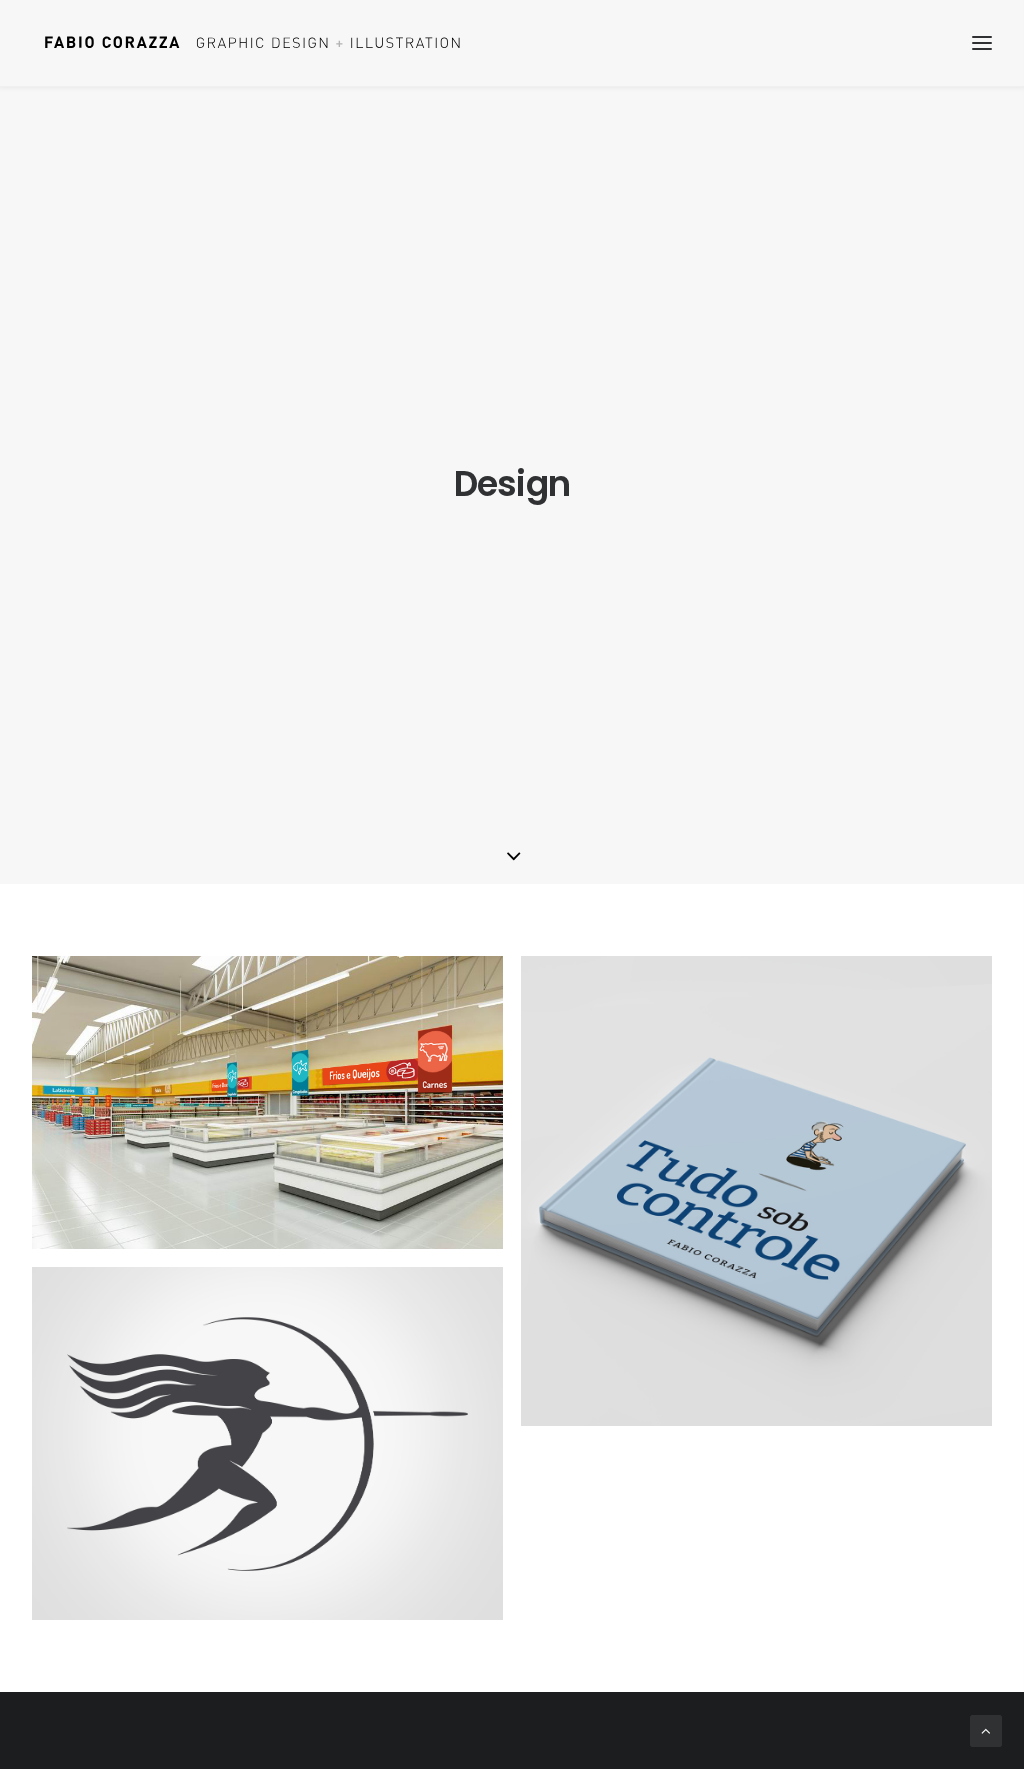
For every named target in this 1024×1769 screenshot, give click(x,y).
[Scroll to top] (986, 1731)
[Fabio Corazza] (252, 43)
